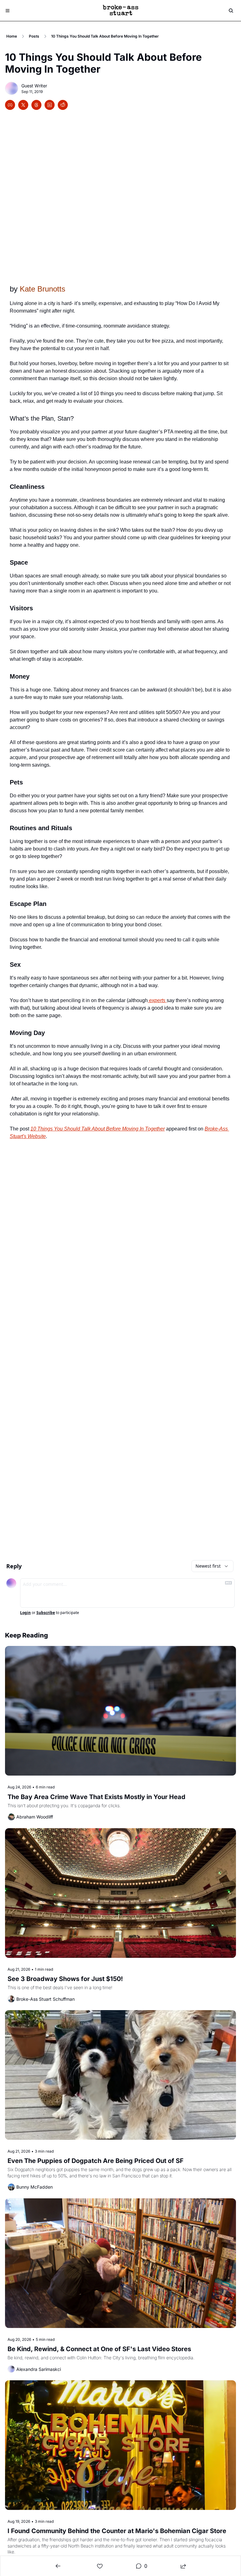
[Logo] (120, 11)
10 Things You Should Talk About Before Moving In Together (98, 1129)
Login (25, 1613)
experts (157, 1000)
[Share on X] (23, 105)
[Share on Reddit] (63, 105)
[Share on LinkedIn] (50, 105)
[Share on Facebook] (10, 105)
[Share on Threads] (36, 105)
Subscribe (46, 1613)
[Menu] (8, 11)
